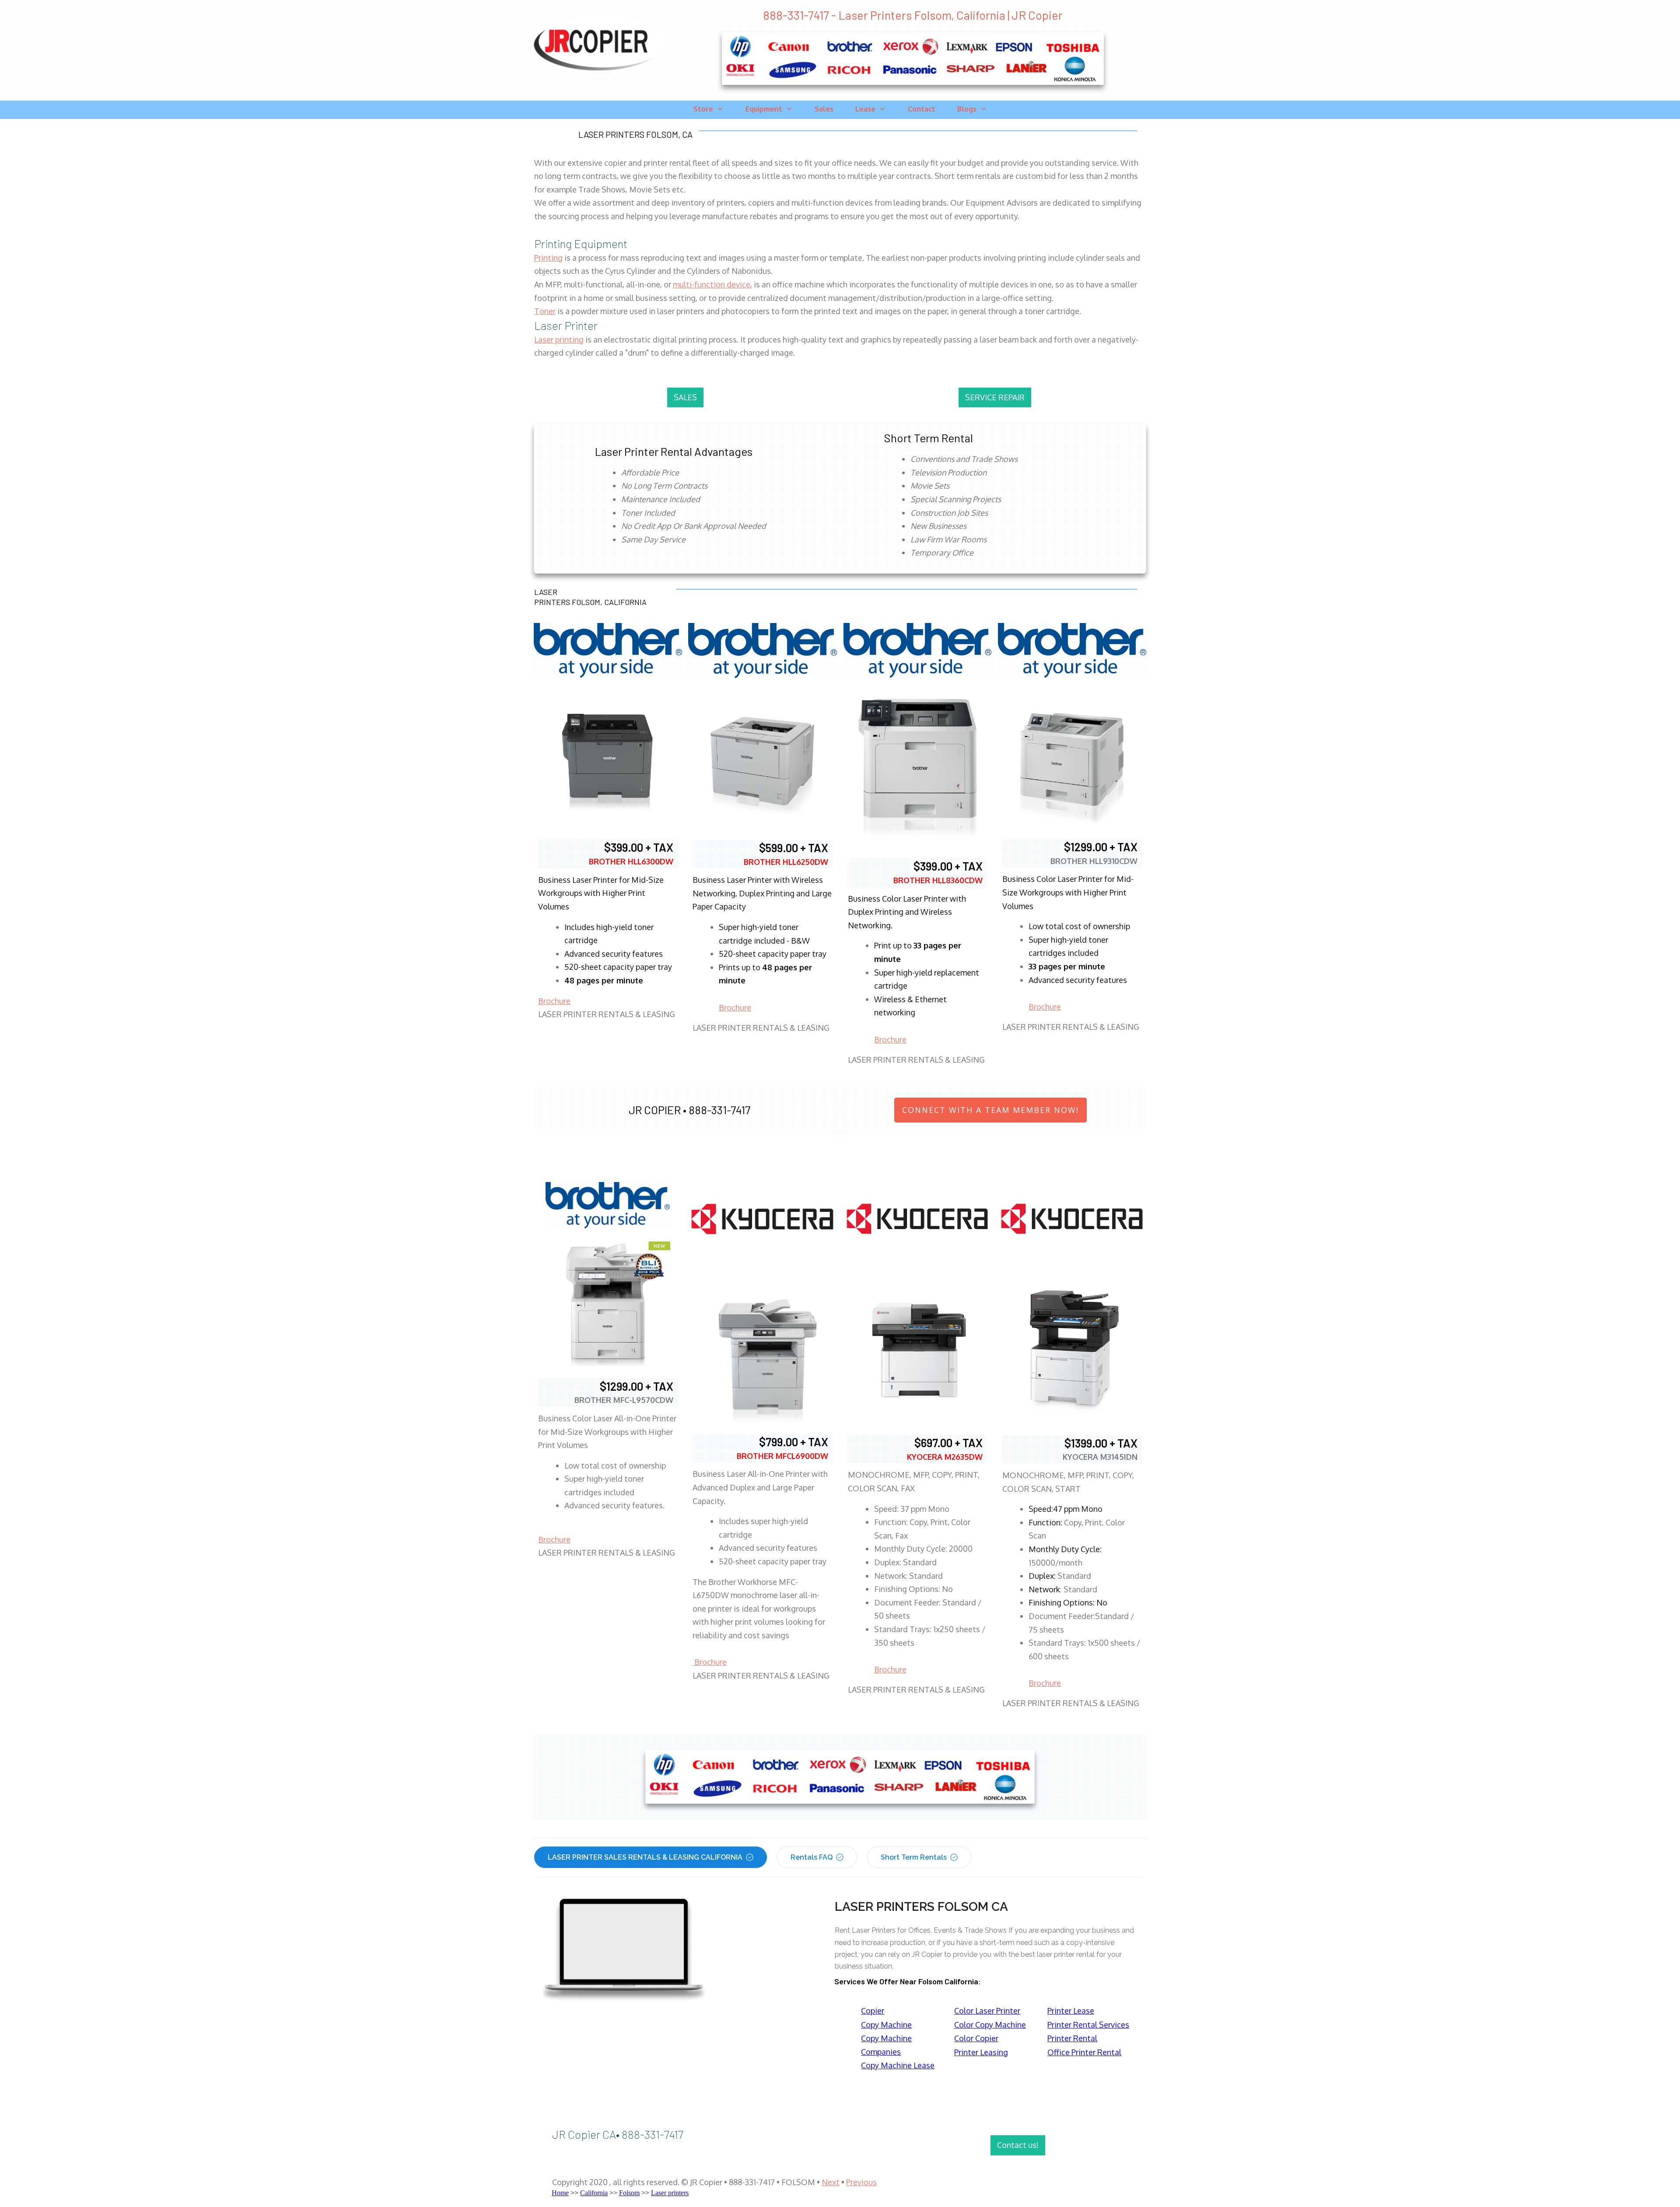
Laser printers (670, 2193)
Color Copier (976, 2038)
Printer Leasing (981, 2052)
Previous (861, 2182)
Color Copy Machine (990, 2025)
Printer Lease (1071, 2011)
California (594, 2193)
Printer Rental (1072, 2038)
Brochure (554, 1001)
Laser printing (559, 339)
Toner (545, 311)
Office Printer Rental (1084, 2052)
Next (831, 2182)
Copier (873, 2011)
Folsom (629, 2193)
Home (560, 2193)
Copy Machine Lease (898, 2065)
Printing (548, 258)
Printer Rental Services (1088, 2025)
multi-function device (712, 284)
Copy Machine (886, 2025)
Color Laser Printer (987, 2011)
